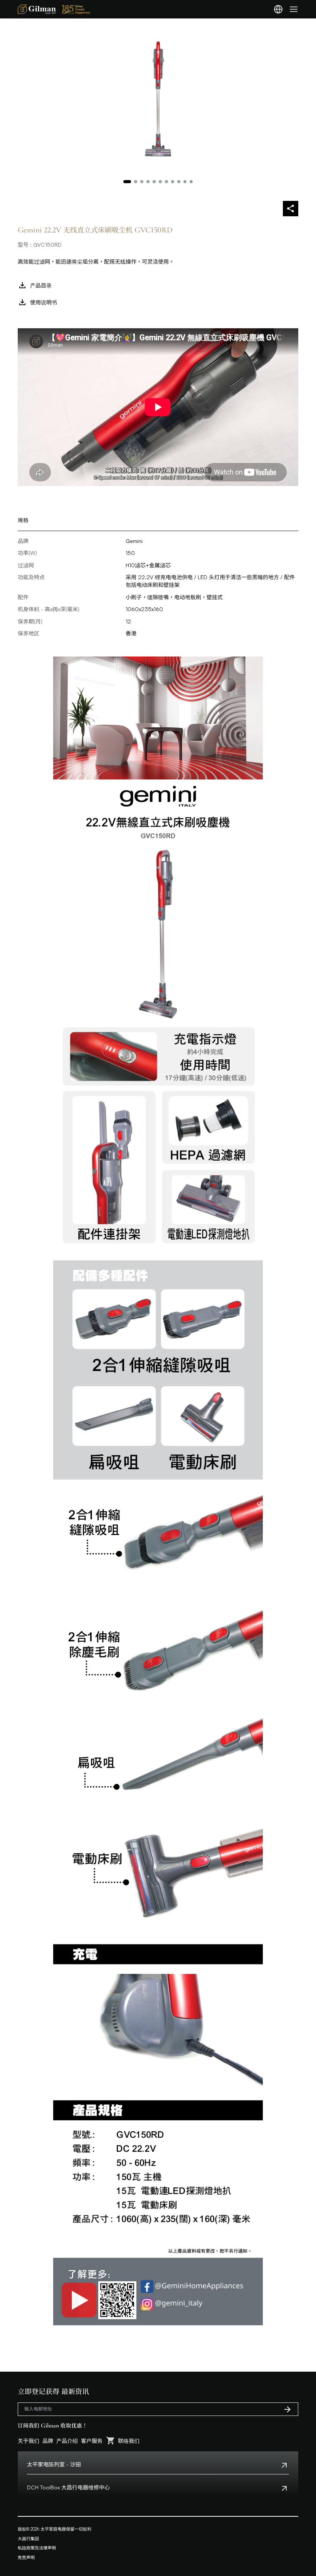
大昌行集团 (28, 2539)
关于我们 (29, 2441)
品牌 (48, 2441)
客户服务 (92, 2441)
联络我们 (129, 2441)
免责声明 (26, 2558)
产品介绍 (67, 2441)
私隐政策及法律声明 (37, 2548)
